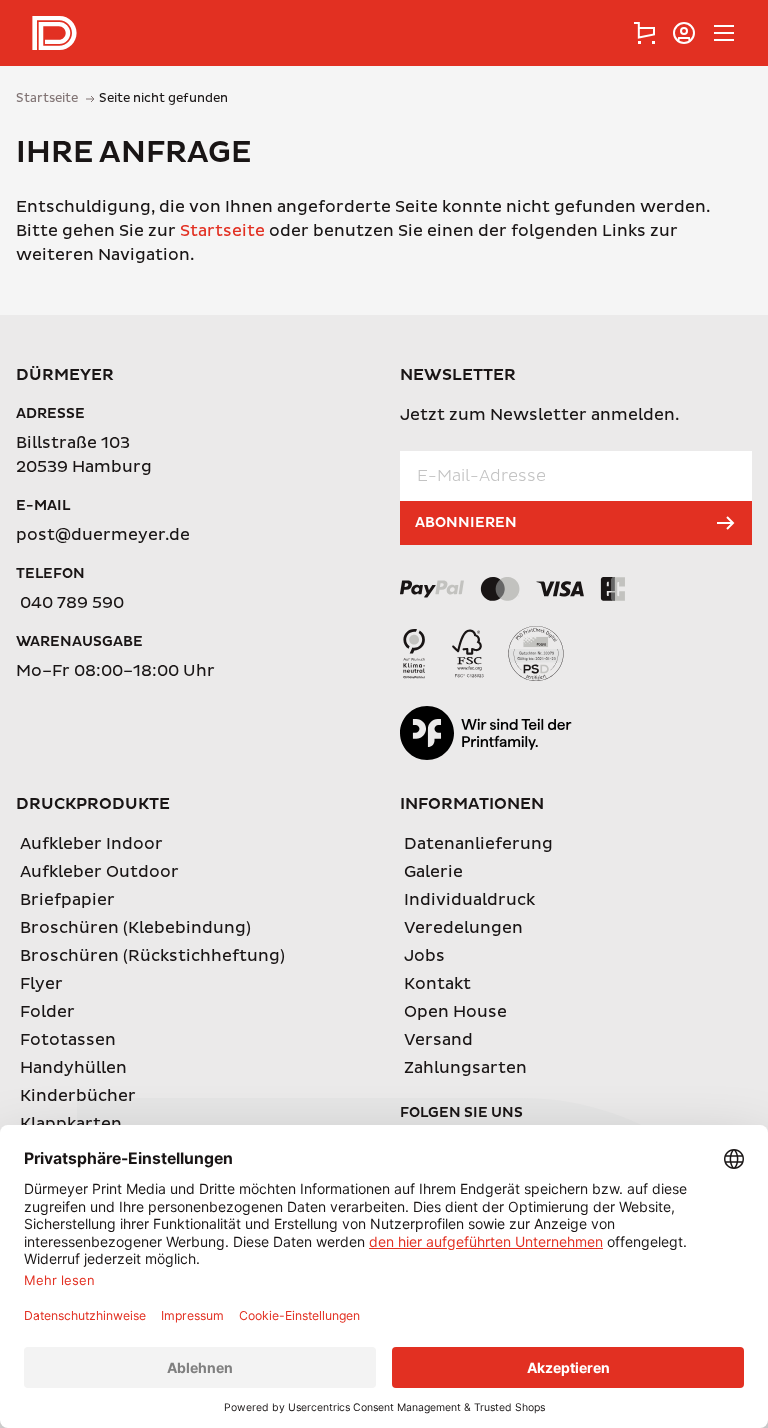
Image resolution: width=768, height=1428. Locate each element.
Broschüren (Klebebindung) (135, 928)
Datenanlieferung (478, 844)
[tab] (644, 33)
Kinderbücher (78, 1096)
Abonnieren (466, 522)
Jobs (424, 956)
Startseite (222, 231)
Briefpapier (67, 900)
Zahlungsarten (465, 1068)
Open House (455, 1012)
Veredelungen (463, 928)
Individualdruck (469, 900)
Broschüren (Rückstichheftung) (152, 956)
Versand (438, 1040)
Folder (47, 1012)
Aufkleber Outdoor (99, 872)
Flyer (41, 984)
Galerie (433, 872)
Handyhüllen (73, 1068)
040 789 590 (72, 603)
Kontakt (437, 984)
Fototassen (68, 1040)
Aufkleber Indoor (91, 844)
